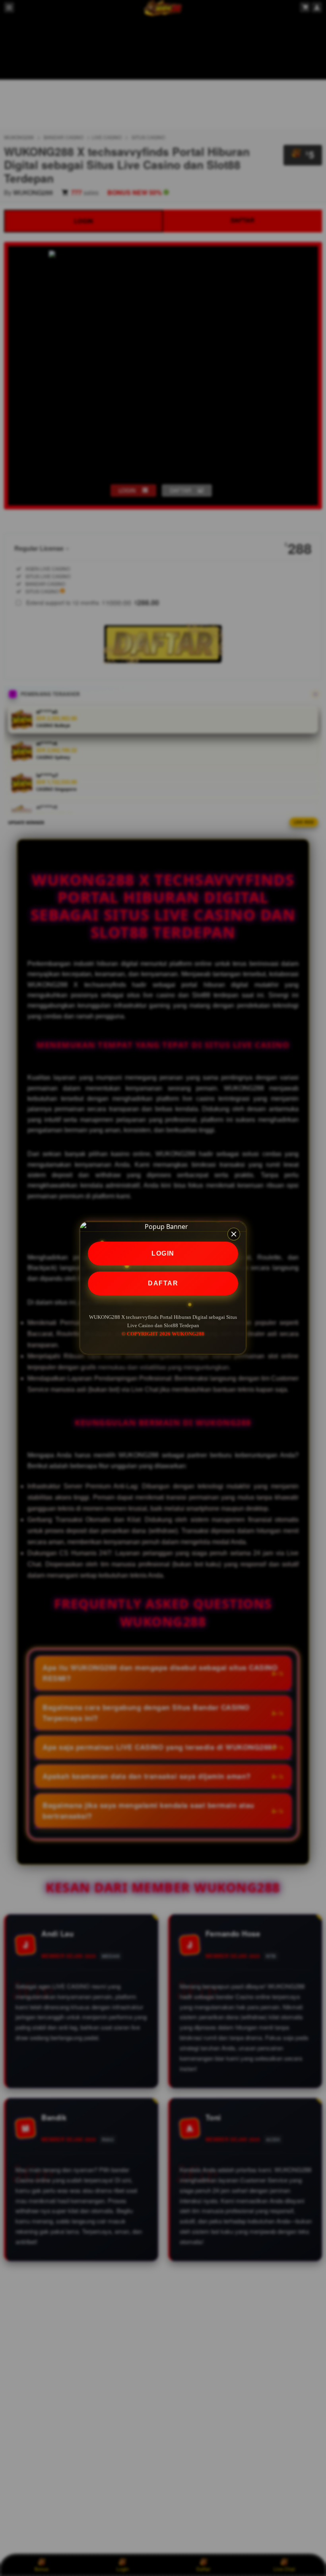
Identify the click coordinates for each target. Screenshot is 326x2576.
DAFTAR (163, 1283)
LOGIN (163, 1253)
